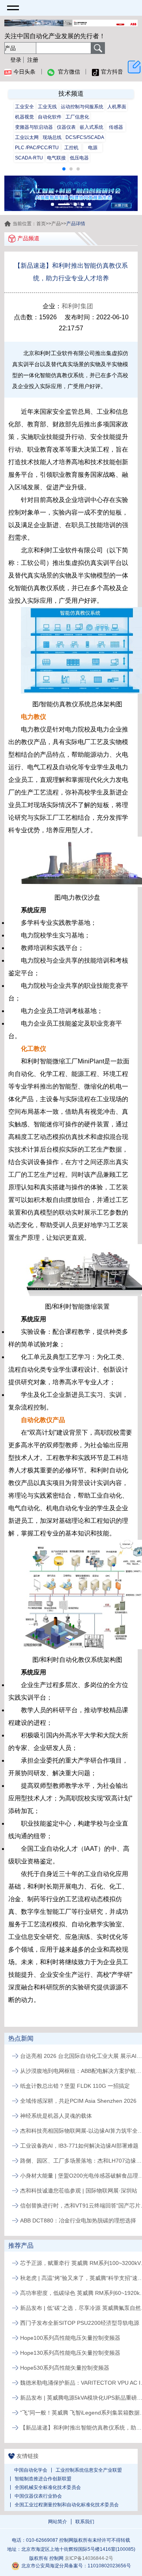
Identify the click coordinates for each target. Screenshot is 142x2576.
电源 (93, 148)
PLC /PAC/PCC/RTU (37, 148)
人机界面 (117, 107)
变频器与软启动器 (34, 127)
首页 (41, 224)
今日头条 (24, 72)
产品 (56, 224)
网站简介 (58, 2522)
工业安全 (24, 107)
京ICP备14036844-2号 (89, 2558)
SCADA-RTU (29, 158)
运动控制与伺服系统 (82, 107)
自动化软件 (50, 117)
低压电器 (79, 158)
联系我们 (85, 2522)
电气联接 (56, 158)
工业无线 (47, 107)
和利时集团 (77, 306)
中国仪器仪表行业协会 (38, 2496)
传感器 (116, 127)
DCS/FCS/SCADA (85, 137)
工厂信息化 (77, 117)
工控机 (71, 148)
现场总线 (52, 137)
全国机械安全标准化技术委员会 (48, 2487)
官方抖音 (112, 72)
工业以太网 (27, 137)
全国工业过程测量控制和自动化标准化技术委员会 (67, 2505)
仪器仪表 (66, 127)
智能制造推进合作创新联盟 (43, 2479)
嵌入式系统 (92, 127)
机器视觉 (24, 117)
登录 (16, 60)
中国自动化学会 (31, 2470)
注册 (33, 60)
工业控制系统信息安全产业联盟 (89, 2470)
